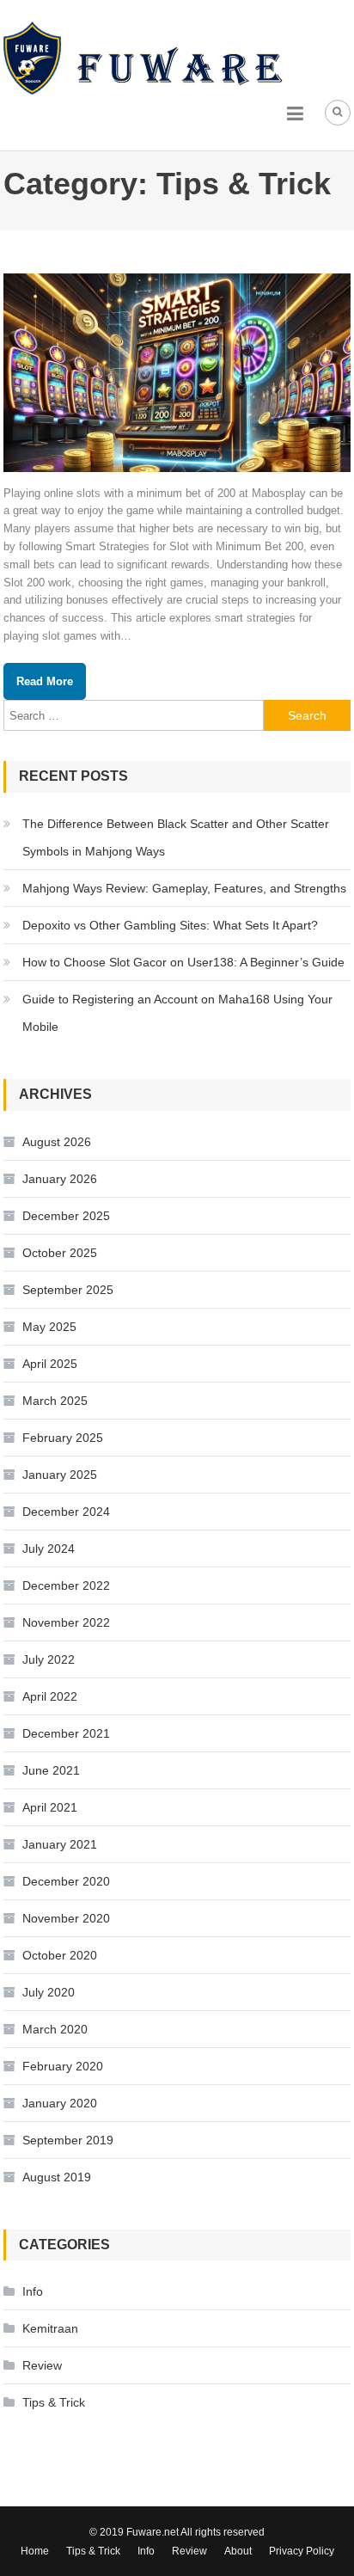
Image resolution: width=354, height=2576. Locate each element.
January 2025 (60, 1475)
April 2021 (50, 1807)
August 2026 (57, 1142)
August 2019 (57, 2177)
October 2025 (60, 1253)
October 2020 (60, 1955)
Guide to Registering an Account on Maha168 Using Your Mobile (177, 1013)
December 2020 (66, 1881)
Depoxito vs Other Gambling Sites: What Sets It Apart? (170, 925)
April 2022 (50, 1696)
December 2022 (66, 1585)
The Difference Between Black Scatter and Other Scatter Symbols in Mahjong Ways (176, 837)
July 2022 (49, 1659)
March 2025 (55, 1401)
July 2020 (49, 1992)
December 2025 (66, 1216)
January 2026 (60, 1179)
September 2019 (68, 2140)
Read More (45, 681)
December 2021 (66, 1733)
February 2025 (63, 1438)
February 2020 (63, 2066)
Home (35, 2551)
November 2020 (66, 1918)
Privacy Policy (302, 2551)
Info (33, 2291)
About (238, 2551)
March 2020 (55, 2029)
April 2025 (50, 1364)
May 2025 (49, 1327)
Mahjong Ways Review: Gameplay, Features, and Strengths (184, 888)
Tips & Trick (54, 2402)
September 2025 (68, 1290)
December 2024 (66, 1512)
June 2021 (51, 1770)
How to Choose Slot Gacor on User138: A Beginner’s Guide (183, 962)
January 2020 (60, 2103)
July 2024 (49, 1549)
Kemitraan (50, 2328)
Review (42, 2365)
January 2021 (60, 1844)
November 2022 (66, 1622)
